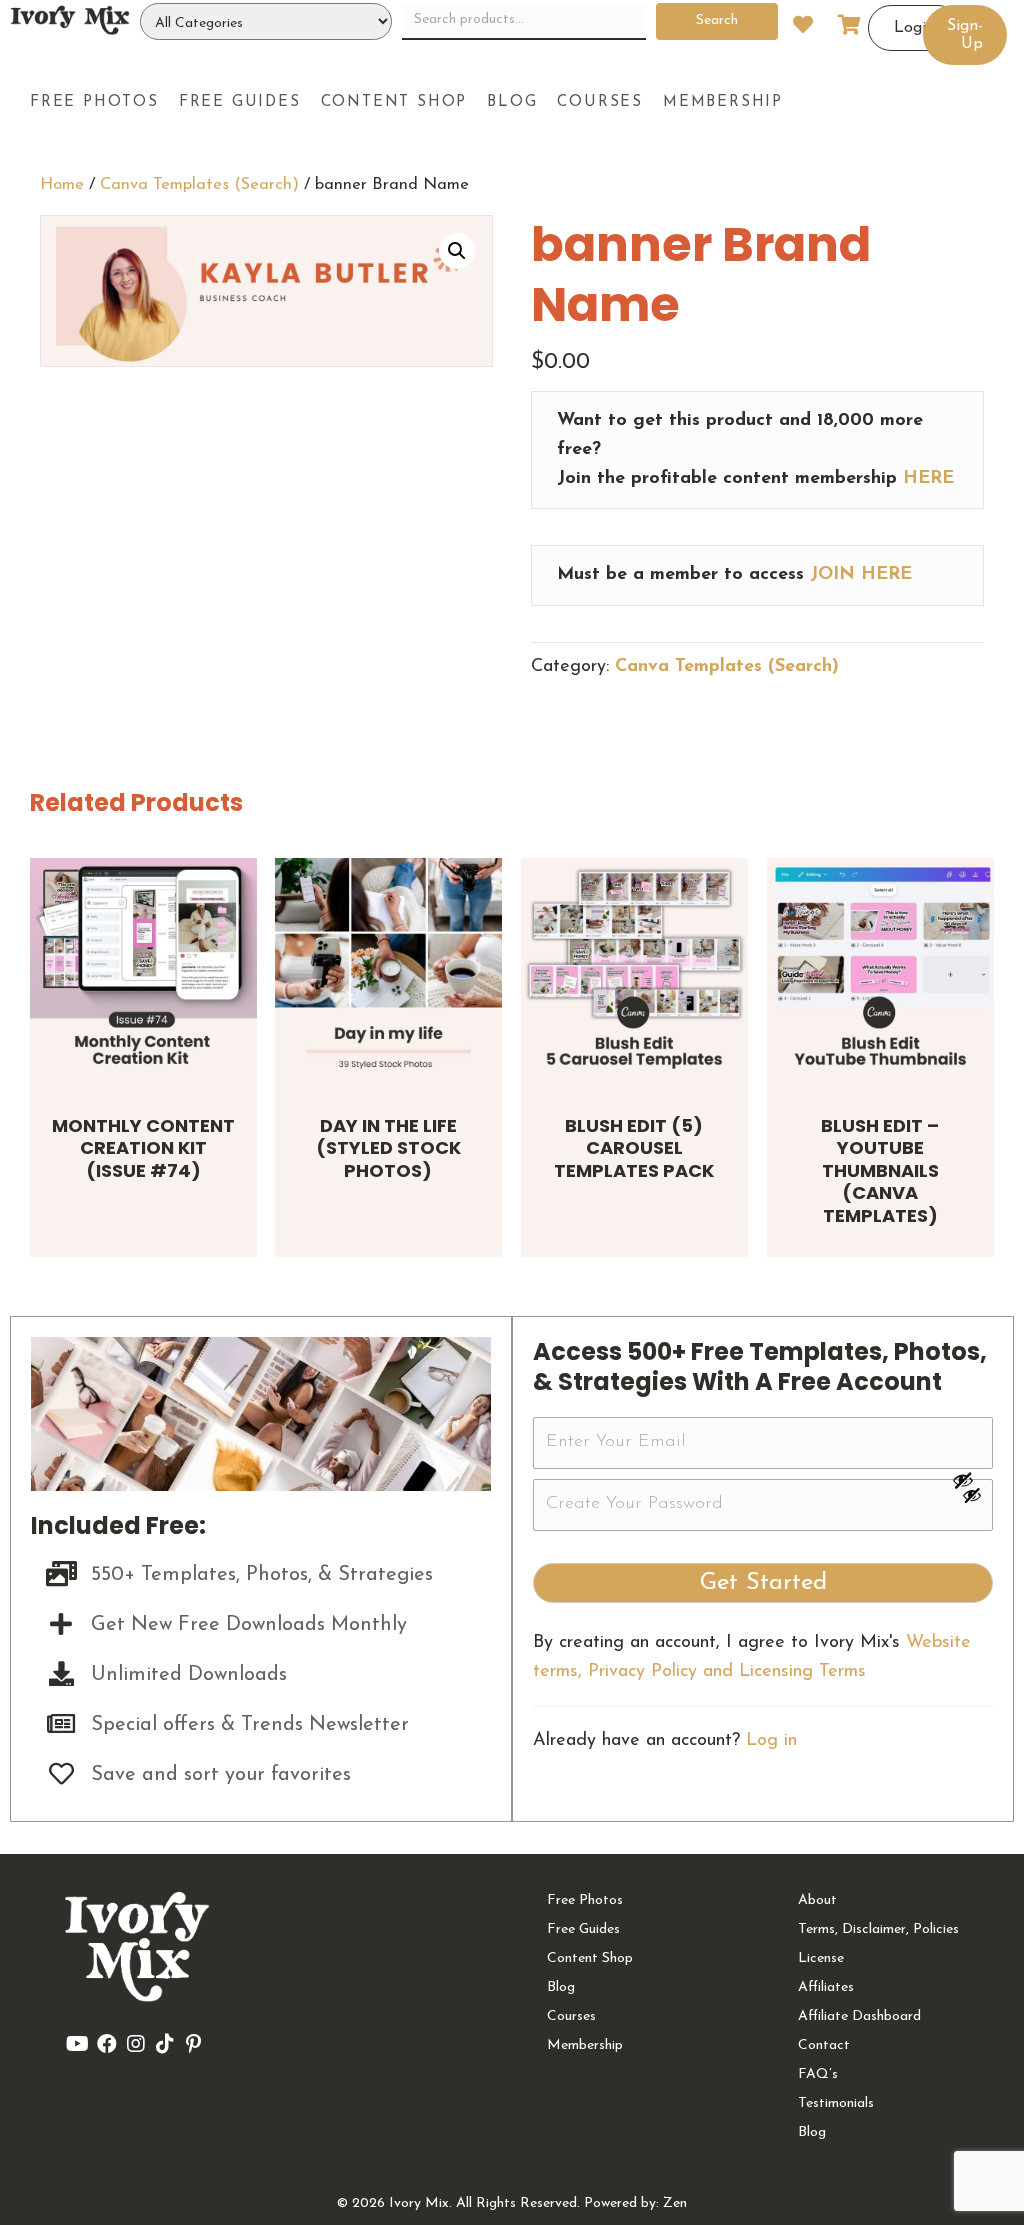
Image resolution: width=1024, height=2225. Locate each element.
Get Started (763, 1583)
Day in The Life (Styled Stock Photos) (388, 1148)
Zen (675, 2203)
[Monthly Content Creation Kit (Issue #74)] (143, 971)
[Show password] (972, 1480)
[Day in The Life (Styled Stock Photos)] (388, 971)
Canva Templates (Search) (199, 185)
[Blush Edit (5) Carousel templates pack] (634, 971)
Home (62, 185)
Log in (771, 1741)
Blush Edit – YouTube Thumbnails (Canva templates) (880, 1170)
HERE (928, 479)
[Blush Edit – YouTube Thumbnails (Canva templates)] (880, 971)
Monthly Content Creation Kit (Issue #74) (143, 1148)
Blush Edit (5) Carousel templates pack (634, 1148)
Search (717, 20)
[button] (457, 251)
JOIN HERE (861, 575)
